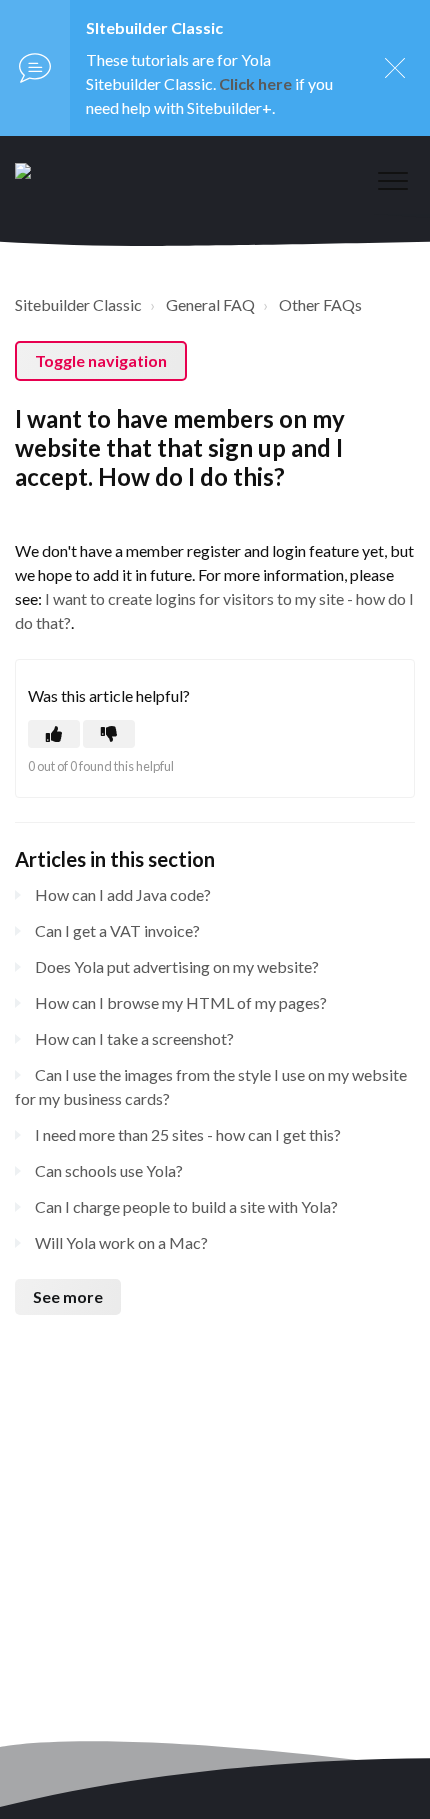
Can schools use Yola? (109, 1170)
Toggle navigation (101, 360)
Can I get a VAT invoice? (117, 930)
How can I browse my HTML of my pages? (181, 1002)
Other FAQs (320, 304)
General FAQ (210, 304)
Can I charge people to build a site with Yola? (186, 1206)
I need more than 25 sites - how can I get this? (188, 1134)
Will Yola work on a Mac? (121, 1242)
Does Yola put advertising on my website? (177, 966)
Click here (255, 83)
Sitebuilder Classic (78, 304)
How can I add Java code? (123, 894)
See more (68, 1296)
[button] (392, 180)
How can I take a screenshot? (134, 1038)
